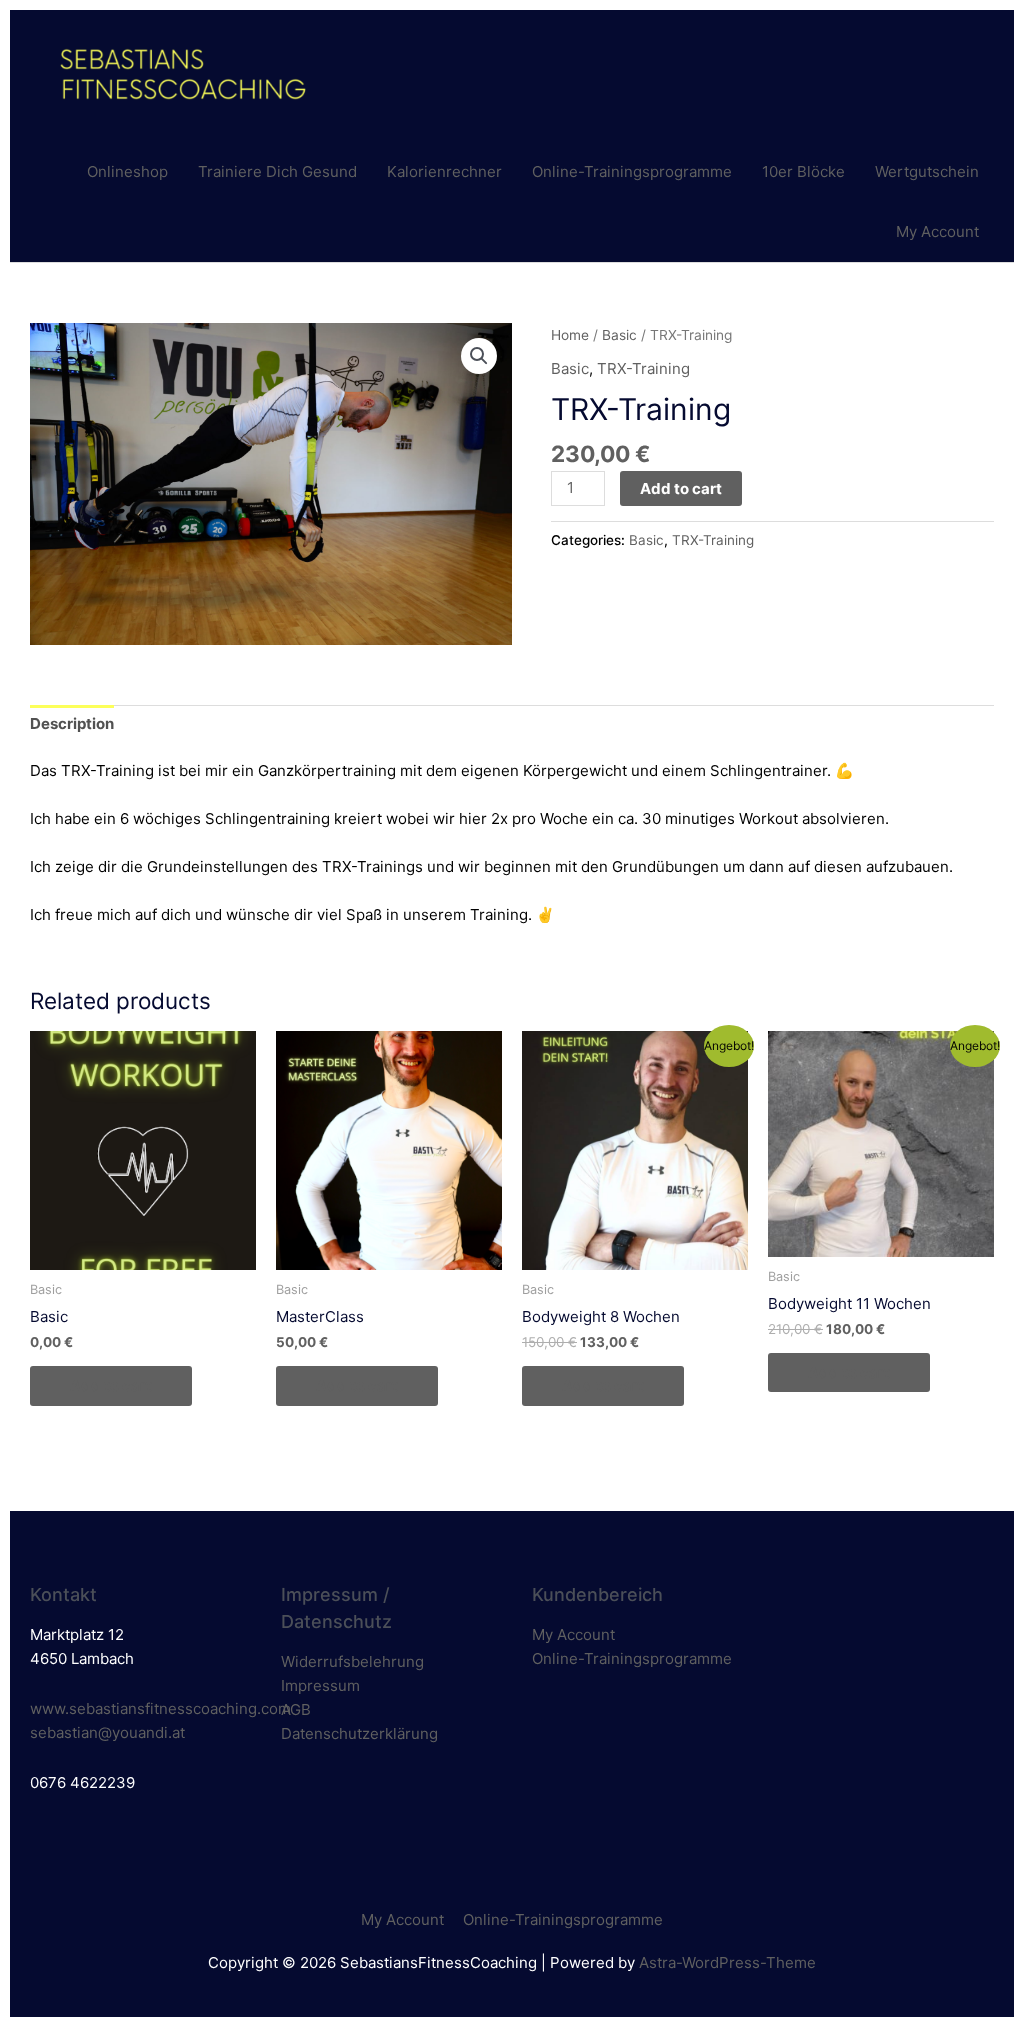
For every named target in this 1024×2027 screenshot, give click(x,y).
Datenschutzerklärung (359, 1733)
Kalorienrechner (444, 171)
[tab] (72, 724)
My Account (937, 231)
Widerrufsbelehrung (352, 1661)
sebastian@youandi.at (107, 1732)
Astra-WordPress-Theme (727, 1962)
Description (72, 723)
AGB (296, 1709)
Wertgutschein (927, 171)
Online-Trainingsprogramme (632, 171)
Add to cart (681, 488)
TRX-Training (643, 368)
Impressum (320, 1685)
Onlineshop (127, 171)
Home (570, 335)
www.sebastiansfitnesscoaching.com (160, 1708)
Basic (619, 335)
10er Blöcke (803, 171)
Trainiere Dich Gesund (277, 171)
